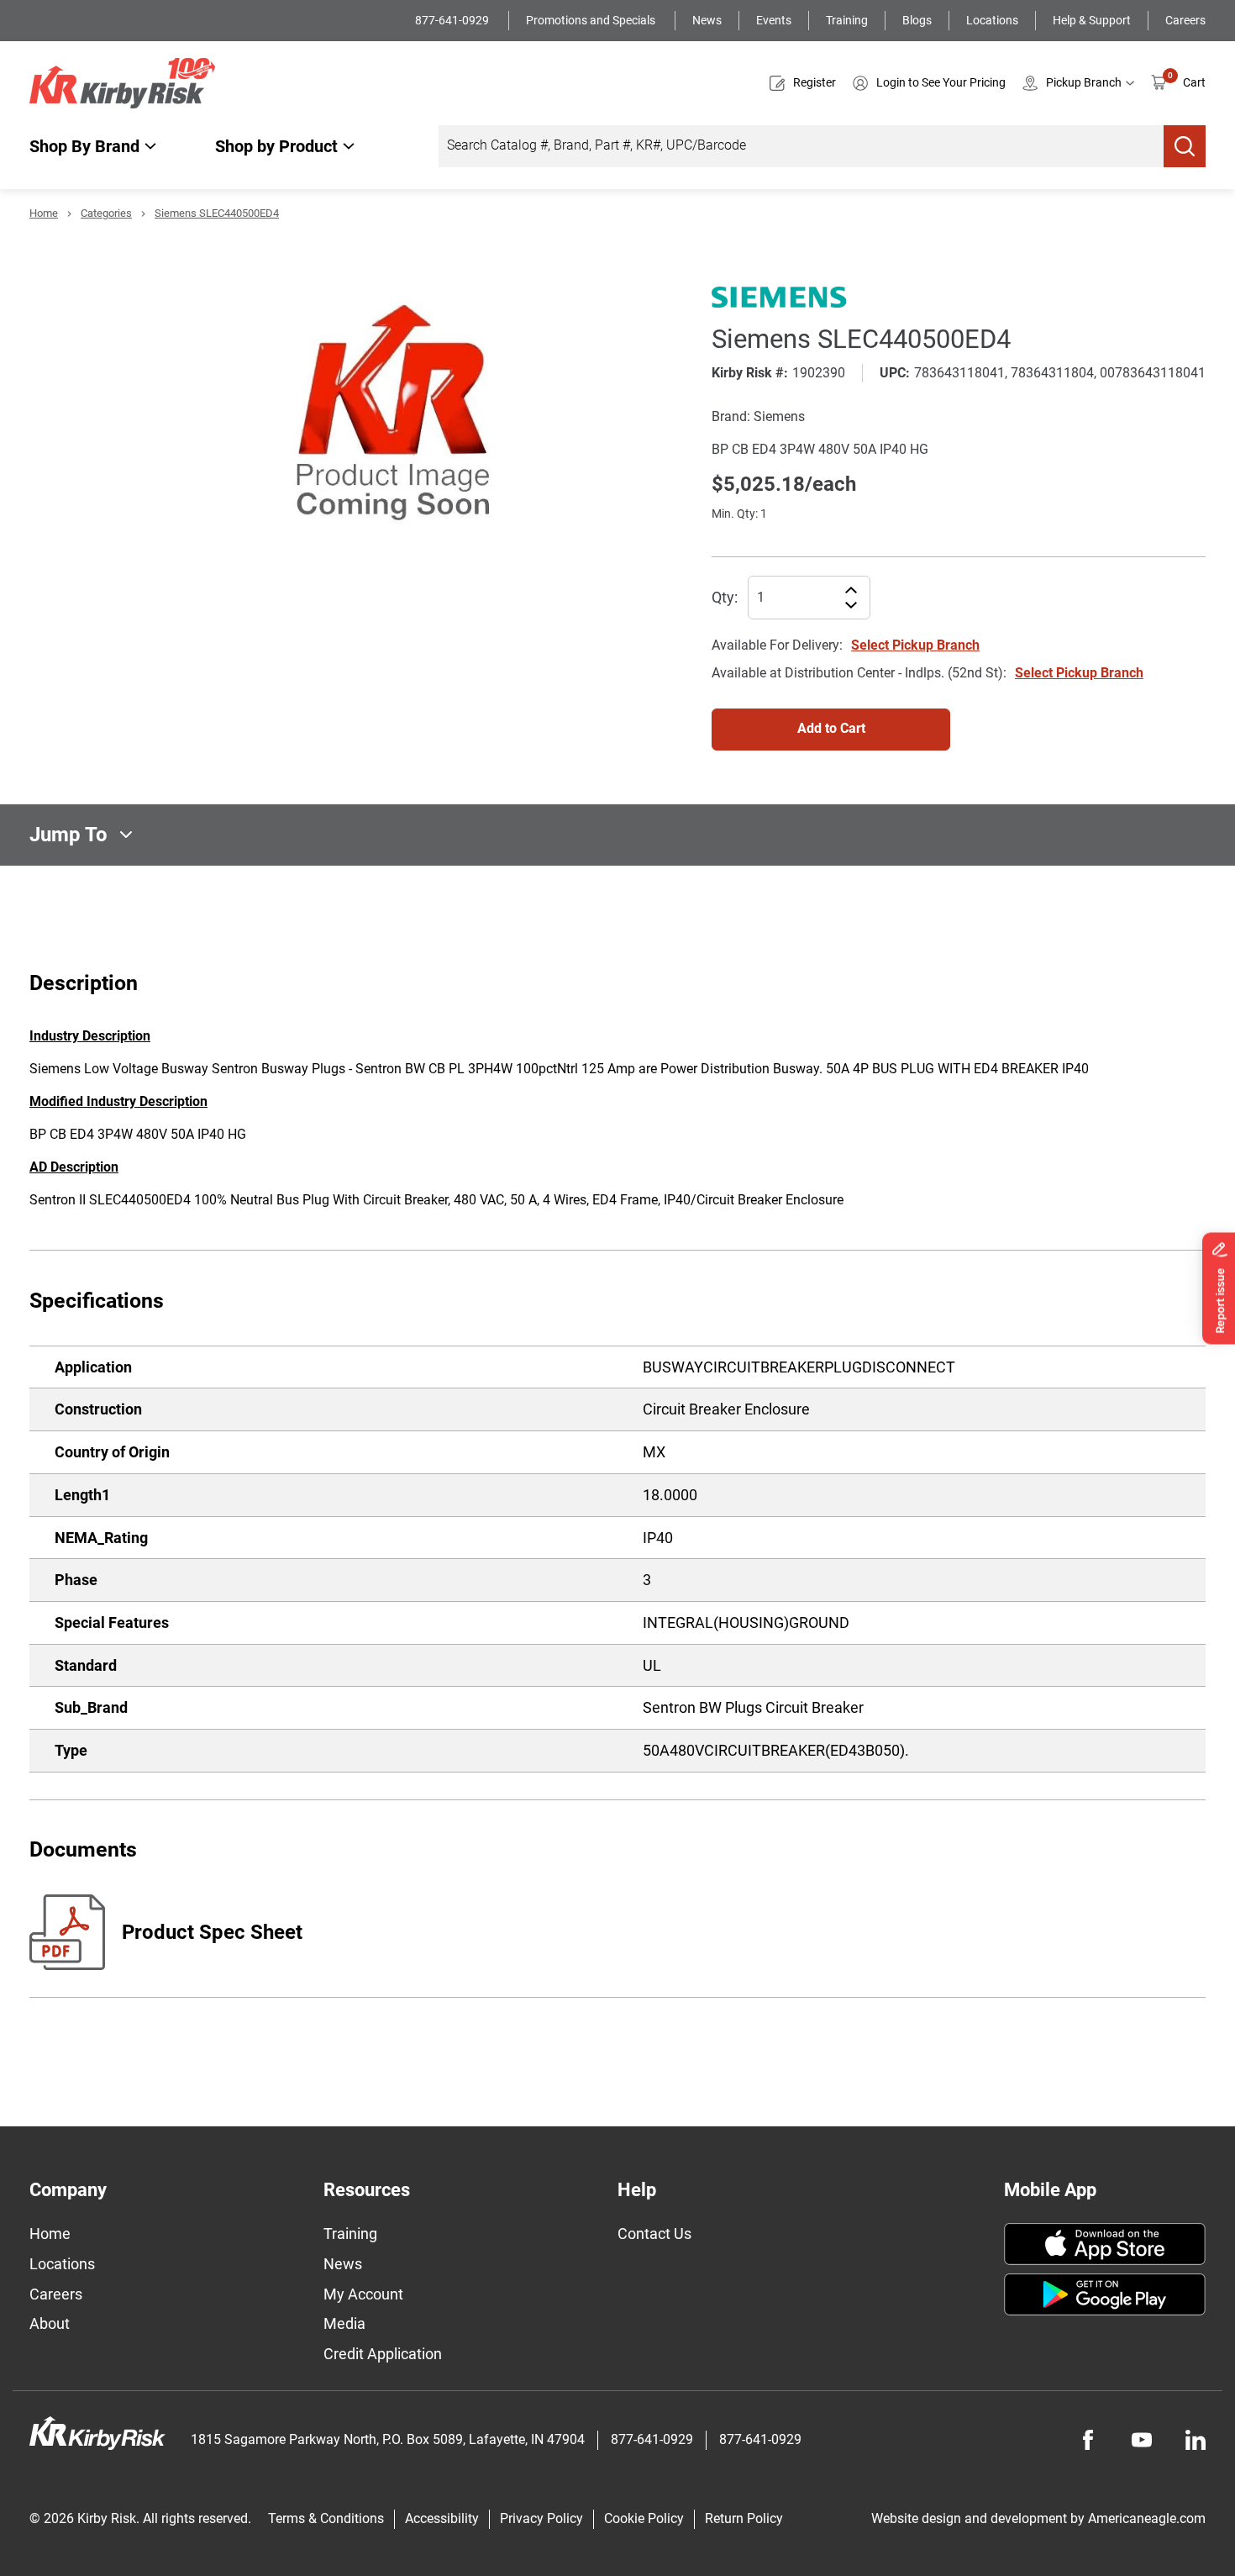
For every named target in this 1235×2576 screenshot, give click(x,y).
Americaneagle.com (1147, 2518)
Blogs (917, 20)
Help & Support (1092, 20)
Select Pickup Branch (915, 645)
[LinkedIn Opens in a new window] (1196, 2440)
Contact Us (654, 2234)
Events (774, 20)
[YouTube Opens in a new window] (1142, 2440)
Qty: (725, 597)
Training (847, 20)
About (50, 2323)
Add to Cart (831, 728)
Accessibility (442, 2518)
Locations (992, 20)
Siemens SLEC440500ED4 (217, 213)
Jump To (68, 835)
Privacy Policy (541, 2518)
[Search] (1185, 146)
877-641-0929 (453, 20)
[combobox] (801, 146)
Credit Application (383, 2354)
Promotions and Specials (592, 20)
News (707, 20)
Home (44, 213)
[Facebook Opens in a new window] (1088, 2440)
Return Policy (744, 2518)
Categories (106, 213)
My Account (363, 2294)
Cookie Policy (644, 2518)
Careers (1185, 20)
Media (344, 2323)
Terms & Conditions (326, 2518)
